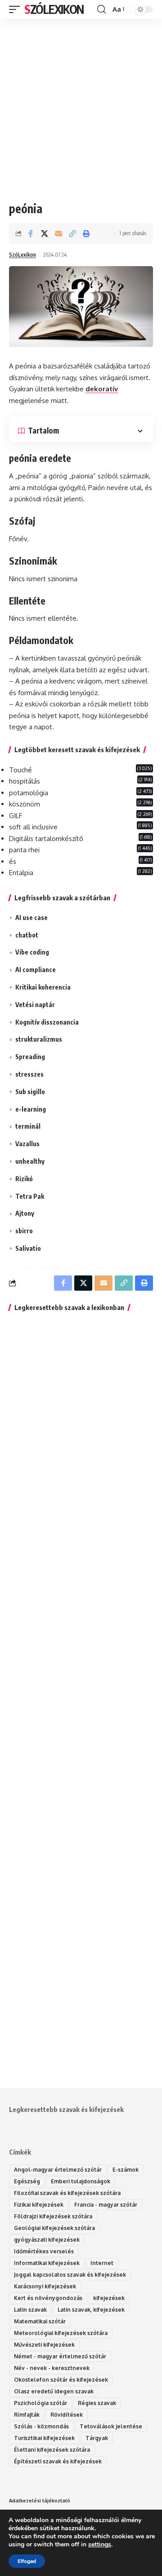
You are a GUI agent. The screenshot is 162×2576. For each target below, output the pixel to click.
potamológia (29, 793)
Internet (102, 2263)
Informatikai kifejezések (47, 2263)
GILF (16, 816)
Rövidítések (67, 2415)
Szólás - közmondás (41, 2426)
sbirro (24, 1231)
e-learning (31, 1109)
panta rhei (24, 850)
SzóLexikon (54, 9)
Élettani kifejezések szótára (52, 2450)
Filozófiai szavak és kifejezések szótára (67, 2193)
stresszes (29, 1074)
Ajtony (25, 1213)
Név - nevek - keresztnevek (52, 2368)
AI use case (31, 918)
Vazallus (27, 1144)
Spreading (30, 1057)
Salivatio (28, 1248)
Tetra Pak (30, 1196)
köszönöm (25, 804)
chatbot (27, 935)
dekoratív (102, 389)
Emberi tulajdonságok (81, 2181)
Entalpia (21, 873)
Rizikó (24, 1179)
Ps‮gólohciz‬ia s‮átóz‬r (40, 2403)
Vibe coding (32, 952)
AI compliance (36, 970)
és (13, 861)
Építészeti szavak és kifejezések (58, 2461)
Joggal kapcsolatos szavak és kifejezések (70, 2275)
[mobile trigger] (17, 9)
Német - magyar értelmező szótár (60, 2356)
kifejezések (109, 2298)
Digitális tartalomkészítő (46, 839)
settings (100, 2545)
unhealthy (30, 1161)
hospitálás (25, 781)
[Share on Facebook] (31, 233)
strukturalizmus (39, 1039)
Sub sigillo (30, 1092)
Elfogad (27, 2561)
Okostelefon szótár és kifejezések (61, 2380)
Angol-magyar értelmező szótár (58, 2170)
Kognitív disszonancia (47, 1022)
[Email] (58, 233)
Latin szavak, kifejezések (91, 2310)
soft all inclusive (33, 827)
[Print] (86, 233)
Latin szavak (30, 2310)
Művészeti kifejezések (44, 2345)
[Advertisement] (81, 103)
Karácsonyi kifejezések (45, 2286)
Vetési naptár (35, 1005)
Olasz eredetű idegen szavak (54, 2391)
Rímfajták (27, 2415)
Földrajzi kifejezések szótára (53, 2216)
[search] (101, 9)
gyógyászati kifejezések (47, 2240)
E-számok (126, 2170)
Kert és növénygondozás (48, 2298)
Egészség (27, 2181)
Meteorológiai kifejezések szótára (61, 2333)
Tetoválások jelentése (111, 2426)
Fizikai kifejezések (39, 2205)
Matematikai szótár (40, 2321)
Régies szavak (97, 2403)
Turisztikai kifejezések (44, 2438)
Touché (20, 770)
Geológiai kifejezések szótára (54, 2228)
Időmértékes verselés (44, 2251)
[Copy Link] (72, 233)
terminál (28, 1126)
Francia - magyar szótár (106, 2205)
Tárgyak (97, 2438)
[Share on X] (45, 233)
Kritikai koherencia (43, 987)
